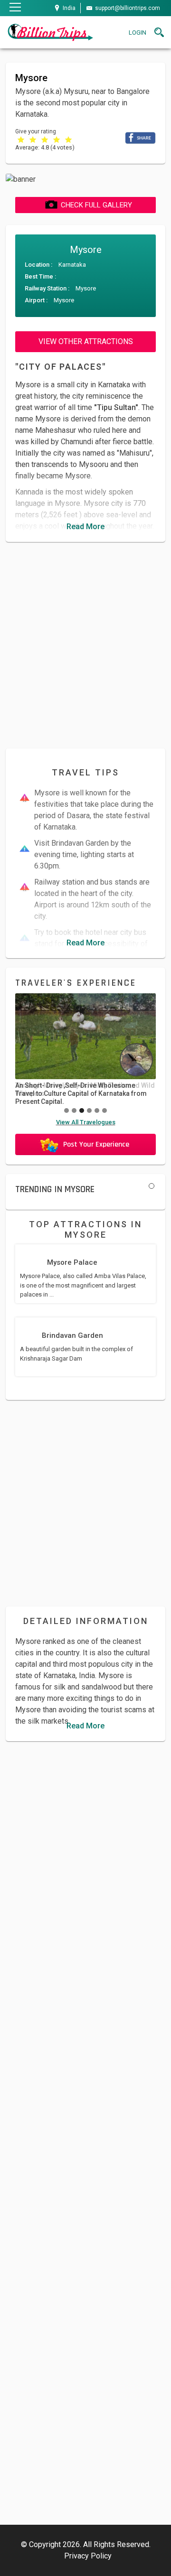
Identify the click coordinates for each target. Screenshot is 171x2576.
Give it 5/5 (69, 139)
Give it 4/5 (57, 139)
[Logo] (50, 32)
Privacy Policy (88, 2556)
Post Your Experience (96, 1144)
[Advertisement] (85, 645)
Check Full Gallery (96, 205)
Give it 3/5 (45, 139)
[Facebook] (140, 137)
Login (138, 33)
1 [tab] (152, 1186)
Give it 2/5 (33, 139)
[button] (66, 1111)
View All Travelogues (86, 1122)
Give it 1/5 (21, 139)
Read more (85, 1051)
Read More (85, 527)
